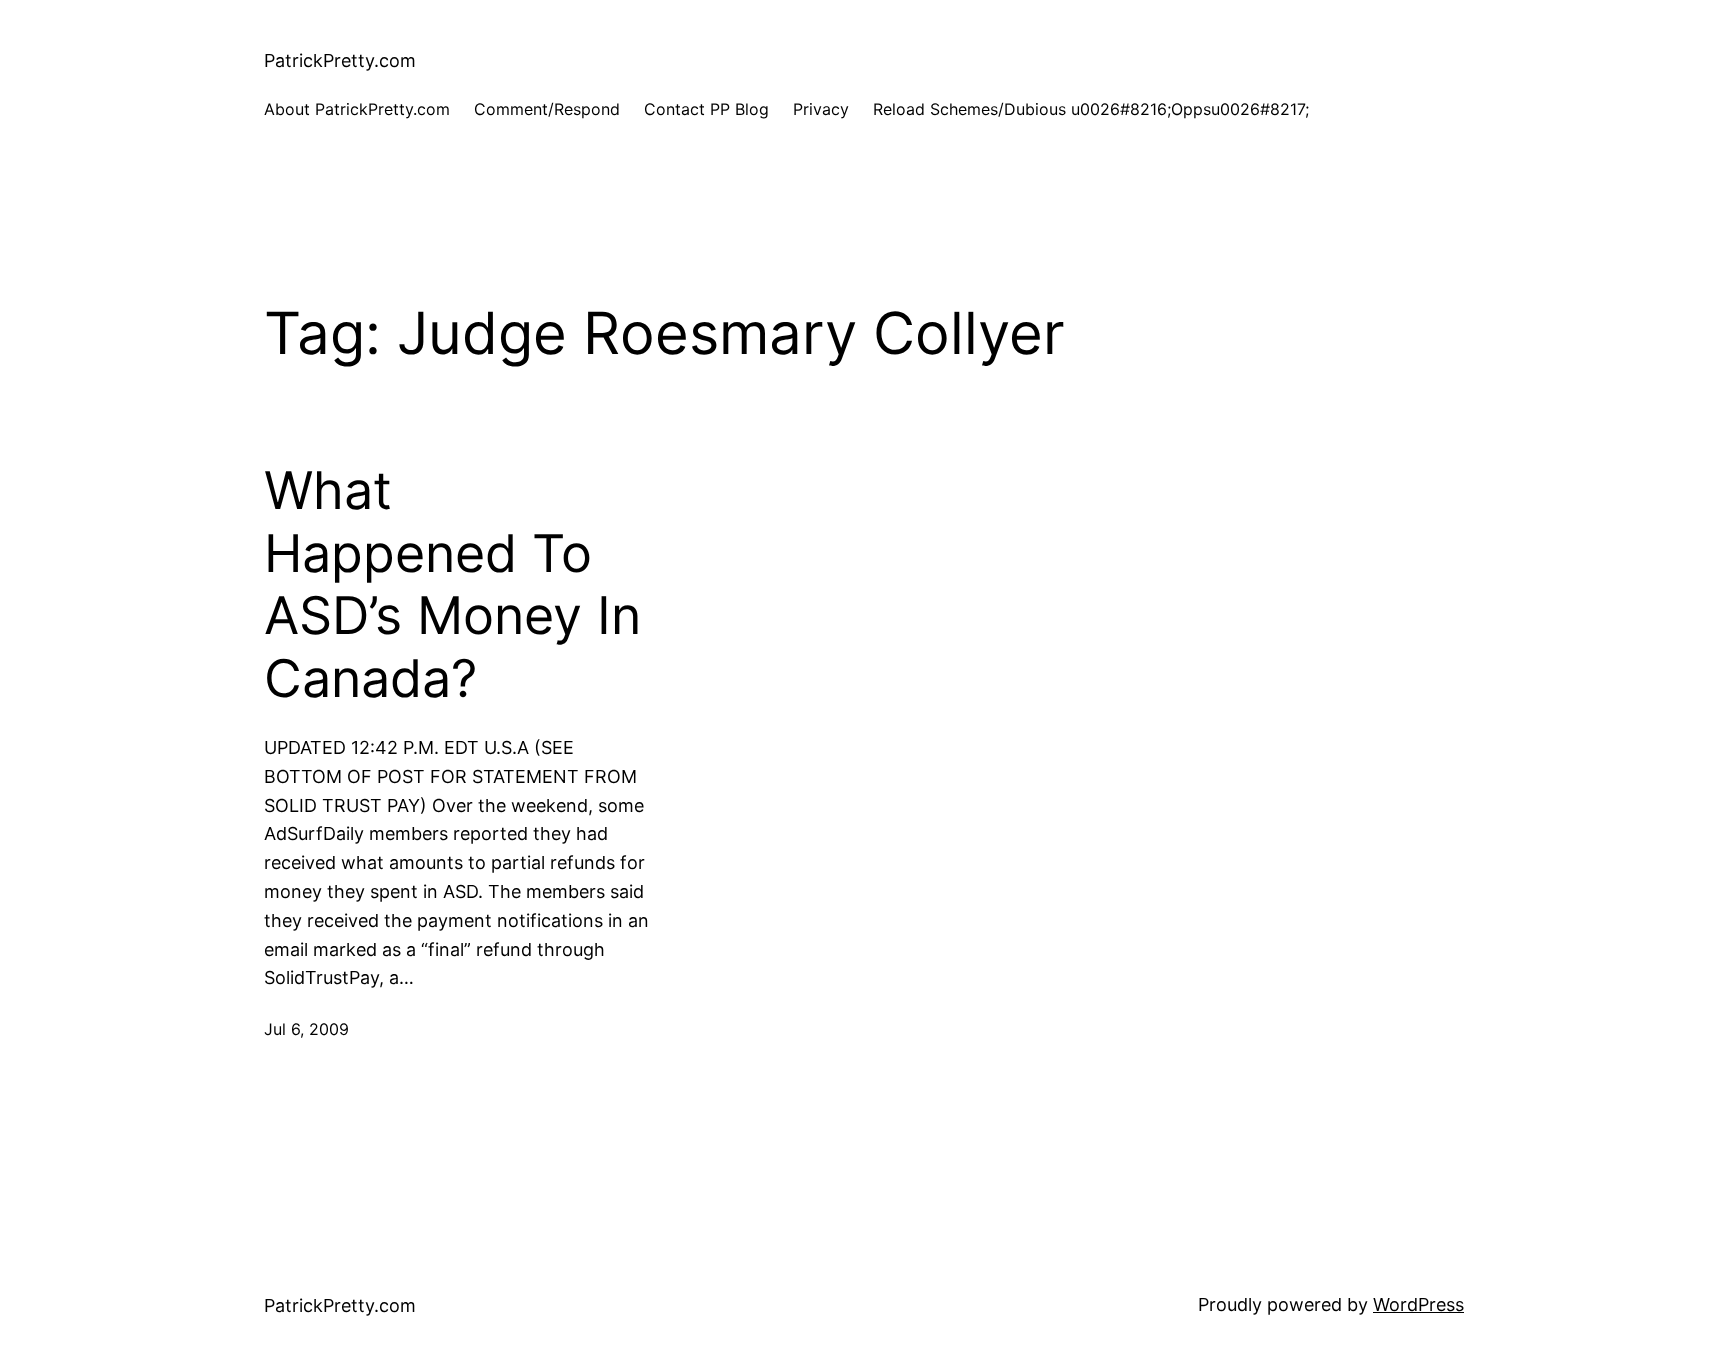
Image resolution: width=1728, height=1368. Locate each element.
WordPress (1418, 1304)
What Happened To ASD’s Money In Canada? (452, 584)
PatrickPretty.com (340, 60)
